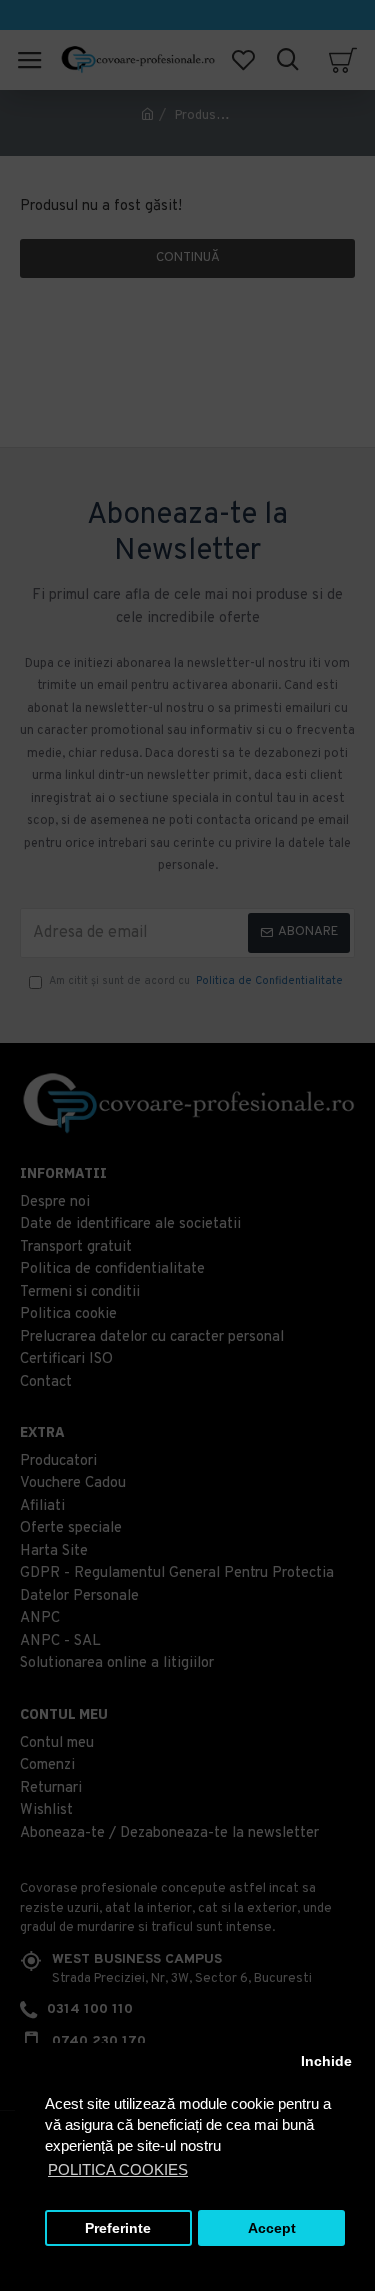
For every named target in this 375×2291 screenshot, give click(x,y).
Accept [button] (272, 2228)
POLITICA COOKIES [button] (118, 2169)
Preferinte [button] (118, 2228)
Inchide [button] (326, 2061)
